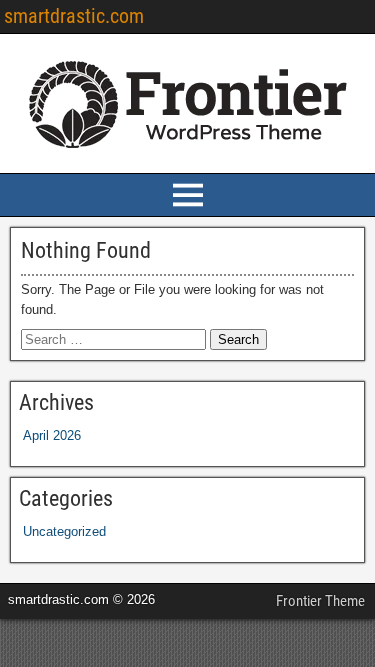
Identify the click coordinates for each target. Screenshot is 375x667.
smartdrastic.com (74, 16)
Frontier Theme (320, 601)
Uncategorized (64, 531)
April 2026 (52, 435)
